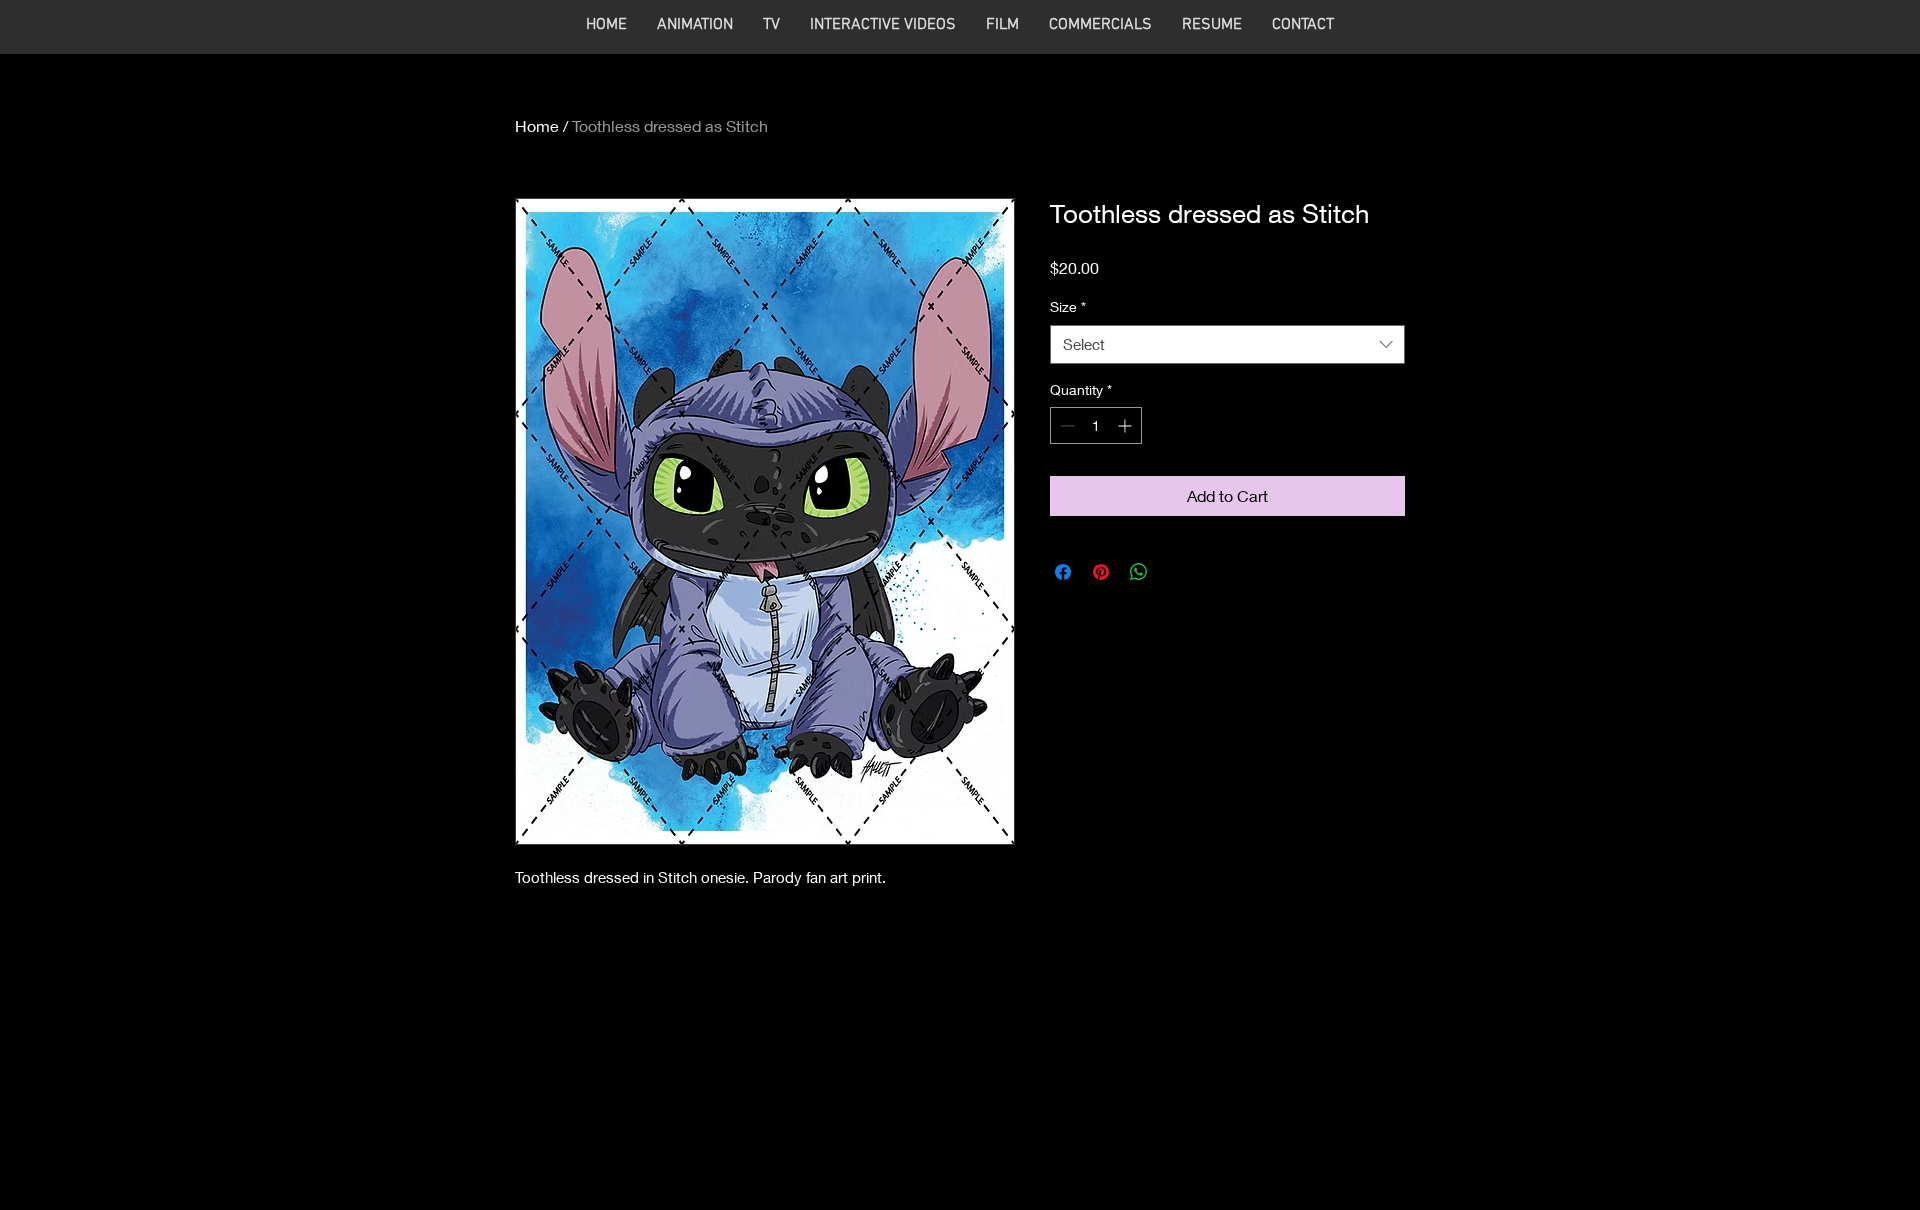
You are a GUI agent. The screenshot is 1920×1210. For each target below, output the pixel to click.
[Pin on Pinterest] (1101, 572)
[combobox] (1227, 344)
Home (537, 125)
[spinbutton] (1096, 425)
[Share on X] (1177, 572)
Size (1068, 306)
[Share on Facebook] (1063, 572)
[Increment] (1126, 425)
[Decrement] (1065, 425)
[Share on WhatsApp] (1139, 572)
